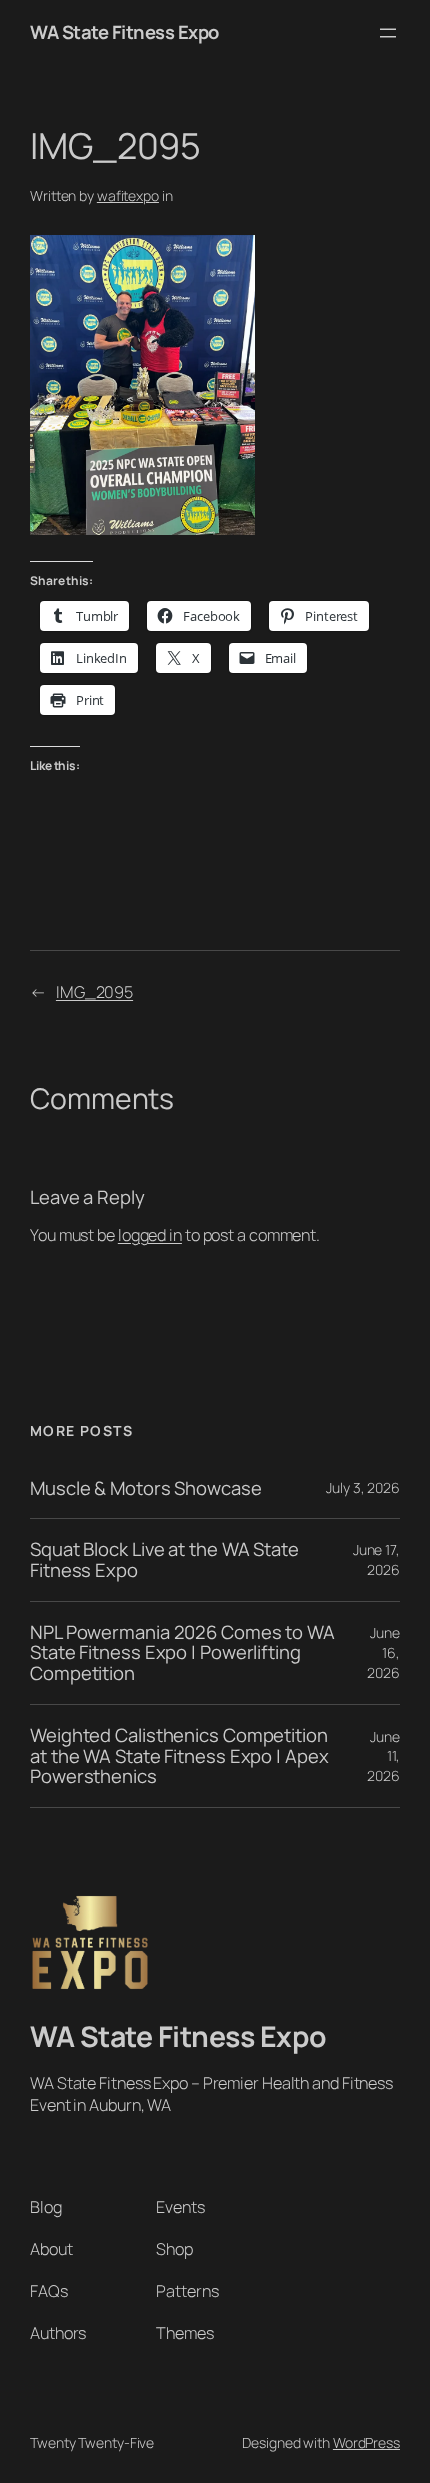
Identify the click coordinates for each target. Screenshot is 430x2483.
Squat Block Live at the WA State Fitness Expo (164, 1559)
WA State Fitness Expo (124, 32)
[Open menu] (388, 33)
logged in (150, 1235)
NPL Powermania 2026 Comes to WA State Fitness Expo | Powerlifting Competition (182, 1653)
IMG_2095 (94, 992)
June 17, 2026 (376, 1559)
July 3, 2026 (363, 1487)
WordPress (366, 2442)
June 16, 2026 (383, 1652)
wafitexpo (128, 195)
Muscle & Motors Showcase (146, 1488)
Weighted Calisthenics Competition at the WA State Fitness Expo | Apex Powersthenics (179, 1756)
